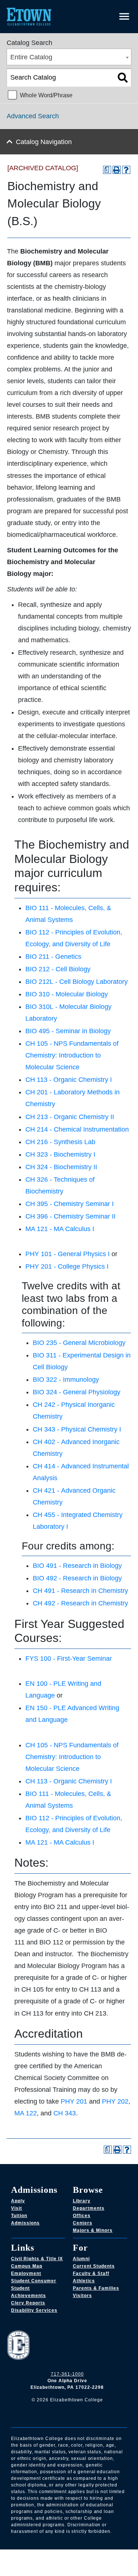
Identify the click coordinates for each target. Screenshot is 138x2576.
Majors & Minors (93, 2230)
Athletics (84, 2281)
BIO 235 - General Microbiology (79, 1343)
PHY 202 (115, 2101)
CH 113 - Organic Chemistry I (69, 1080)
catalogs (29, 2554)
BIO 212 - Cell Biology (58, 969)
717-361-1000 (67, 2374)
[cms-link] (67, 2346)
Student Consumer (34, 2281)
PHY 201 (74, 2101)
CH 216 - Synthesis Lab (60, 1142)
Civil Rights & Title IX (37, 2259)
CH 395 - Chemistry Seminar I (70, 1204)
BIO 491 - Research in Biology (77, 1566)
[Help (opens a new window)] (126, 170)
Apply (18, 2201)
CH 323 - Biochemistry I (60, 1154)
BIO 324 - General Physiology (77, 1392)
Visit (17, 2208)
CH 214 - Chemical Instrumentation (77, 1129)
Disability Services (34, 2310)
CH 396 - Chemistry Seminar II (70, 1216)
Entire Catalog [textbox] (31, 57)
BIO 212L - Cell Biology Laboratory (77, 982)
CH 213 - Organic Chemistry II (70, 1117)
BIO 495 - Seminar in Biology (68, 1031)
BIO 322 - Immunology (66, 1380)
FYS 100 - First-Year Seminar (69, 1659)
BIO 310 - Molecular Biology (67, 994)
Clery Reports (28, 2303)
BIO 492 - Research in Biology (77, 1578)
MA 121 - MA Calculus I (60, 1229)
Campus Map (27, 2266)
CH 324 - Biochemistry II (61, 1167)
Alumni (81, 2259)
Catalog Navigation (44, 142)
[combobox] (69, 57)
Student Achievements (29, 2292)
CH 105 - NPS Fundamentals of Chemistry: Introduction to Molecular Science (72, 1055)
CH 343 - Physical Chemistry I (77, 1429)
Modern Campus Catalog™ (86, 2563)
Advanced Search (33, 116)
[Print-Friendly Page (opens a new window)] (117, 170)
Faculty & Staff (91, 2273)
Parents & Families (96, 2288)
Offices (82, 2216)
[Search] (123, 78)
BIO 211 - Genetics (53, 957)
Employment (26, 2273)
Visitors (82, 2296)
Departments (89, 2208)
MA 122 (26, 2113)
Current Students (94, 2266)
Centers (83, 2223)
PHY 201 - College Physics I (67, 1266)
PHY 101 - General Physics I (68, 1254)
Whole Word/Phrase (46, 95)
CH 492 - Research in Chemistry (80, 1603)
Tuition (19, 2216)
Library (82, 2201)
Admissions (25, 2223)
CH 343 (65, 2113)
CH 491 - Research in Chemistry (80, 1591)
